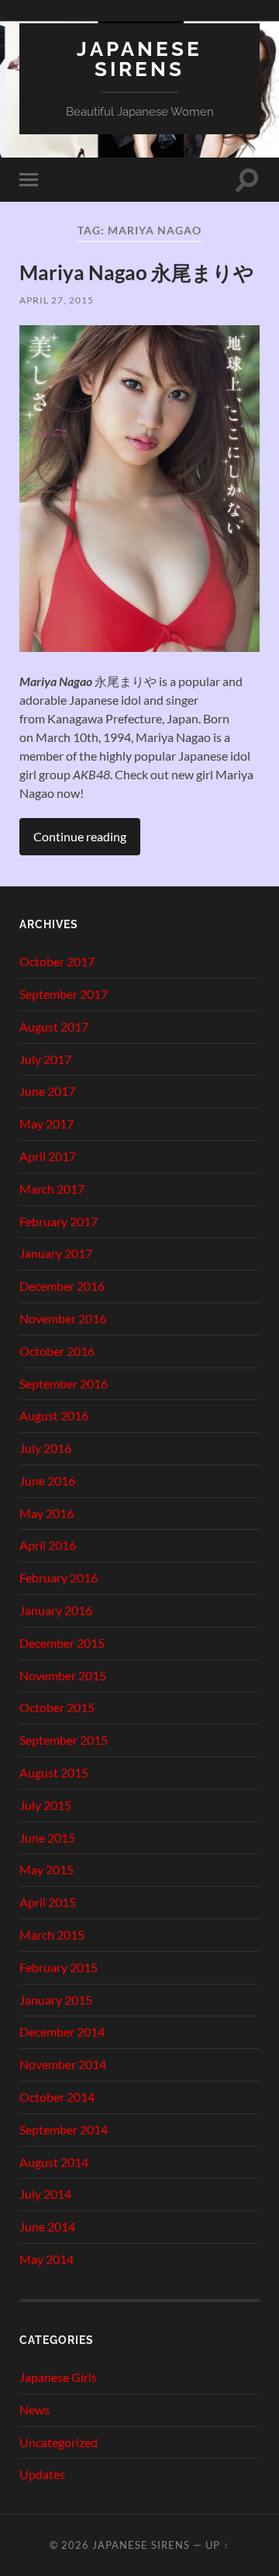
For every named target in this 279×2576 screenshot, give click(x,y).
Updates (42, 2474)
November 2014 (63, 2064)
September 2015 (64, 1740)
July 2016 (45, 1448)
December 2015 (62, 1643)
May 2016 (46, 1513)
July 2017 (45, 1059)
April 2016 (48, 1545)
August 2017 (54, 1026)
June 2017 (47, 1091)
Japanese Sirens (139, 59)
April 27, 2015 (57, 300)
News (34, 2410)
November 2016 (63, 1318)
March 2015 (52, 1935)
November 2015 (63, 1675)
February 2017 (59, 1221)
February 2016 (59, 1577)
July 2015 (45, 1805)
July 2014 (45, 2194)
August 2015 (54, 1772)
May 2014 (46, 2259)
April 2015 (48, 1902)
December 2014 (62, 2032)
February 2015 (59, 1967)
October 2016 (57, 1351)
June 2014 (47, 2226)
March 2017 (52, 1189)
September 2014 (64, 2129)
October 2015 (57, 1707)
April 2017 (48, 1156)
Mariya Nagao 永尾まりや (137, 272)
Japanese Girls (58, 2377)
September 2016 (64, 1383)
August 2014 (54, 2162)
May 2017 (46, 1123)
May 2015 (46, 1869)
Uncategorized (59, 2442)
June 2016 (47, 1480)
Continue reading (80, 836)
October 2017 (57, 961)
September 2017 (64, 994)
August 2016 (54, 1415)
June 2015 (47, 1838)
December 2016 (62, 1286)
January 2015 (56, 2000)
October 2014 (57, 2097)
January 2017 (56, 1253)
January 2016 (56, 1610)
